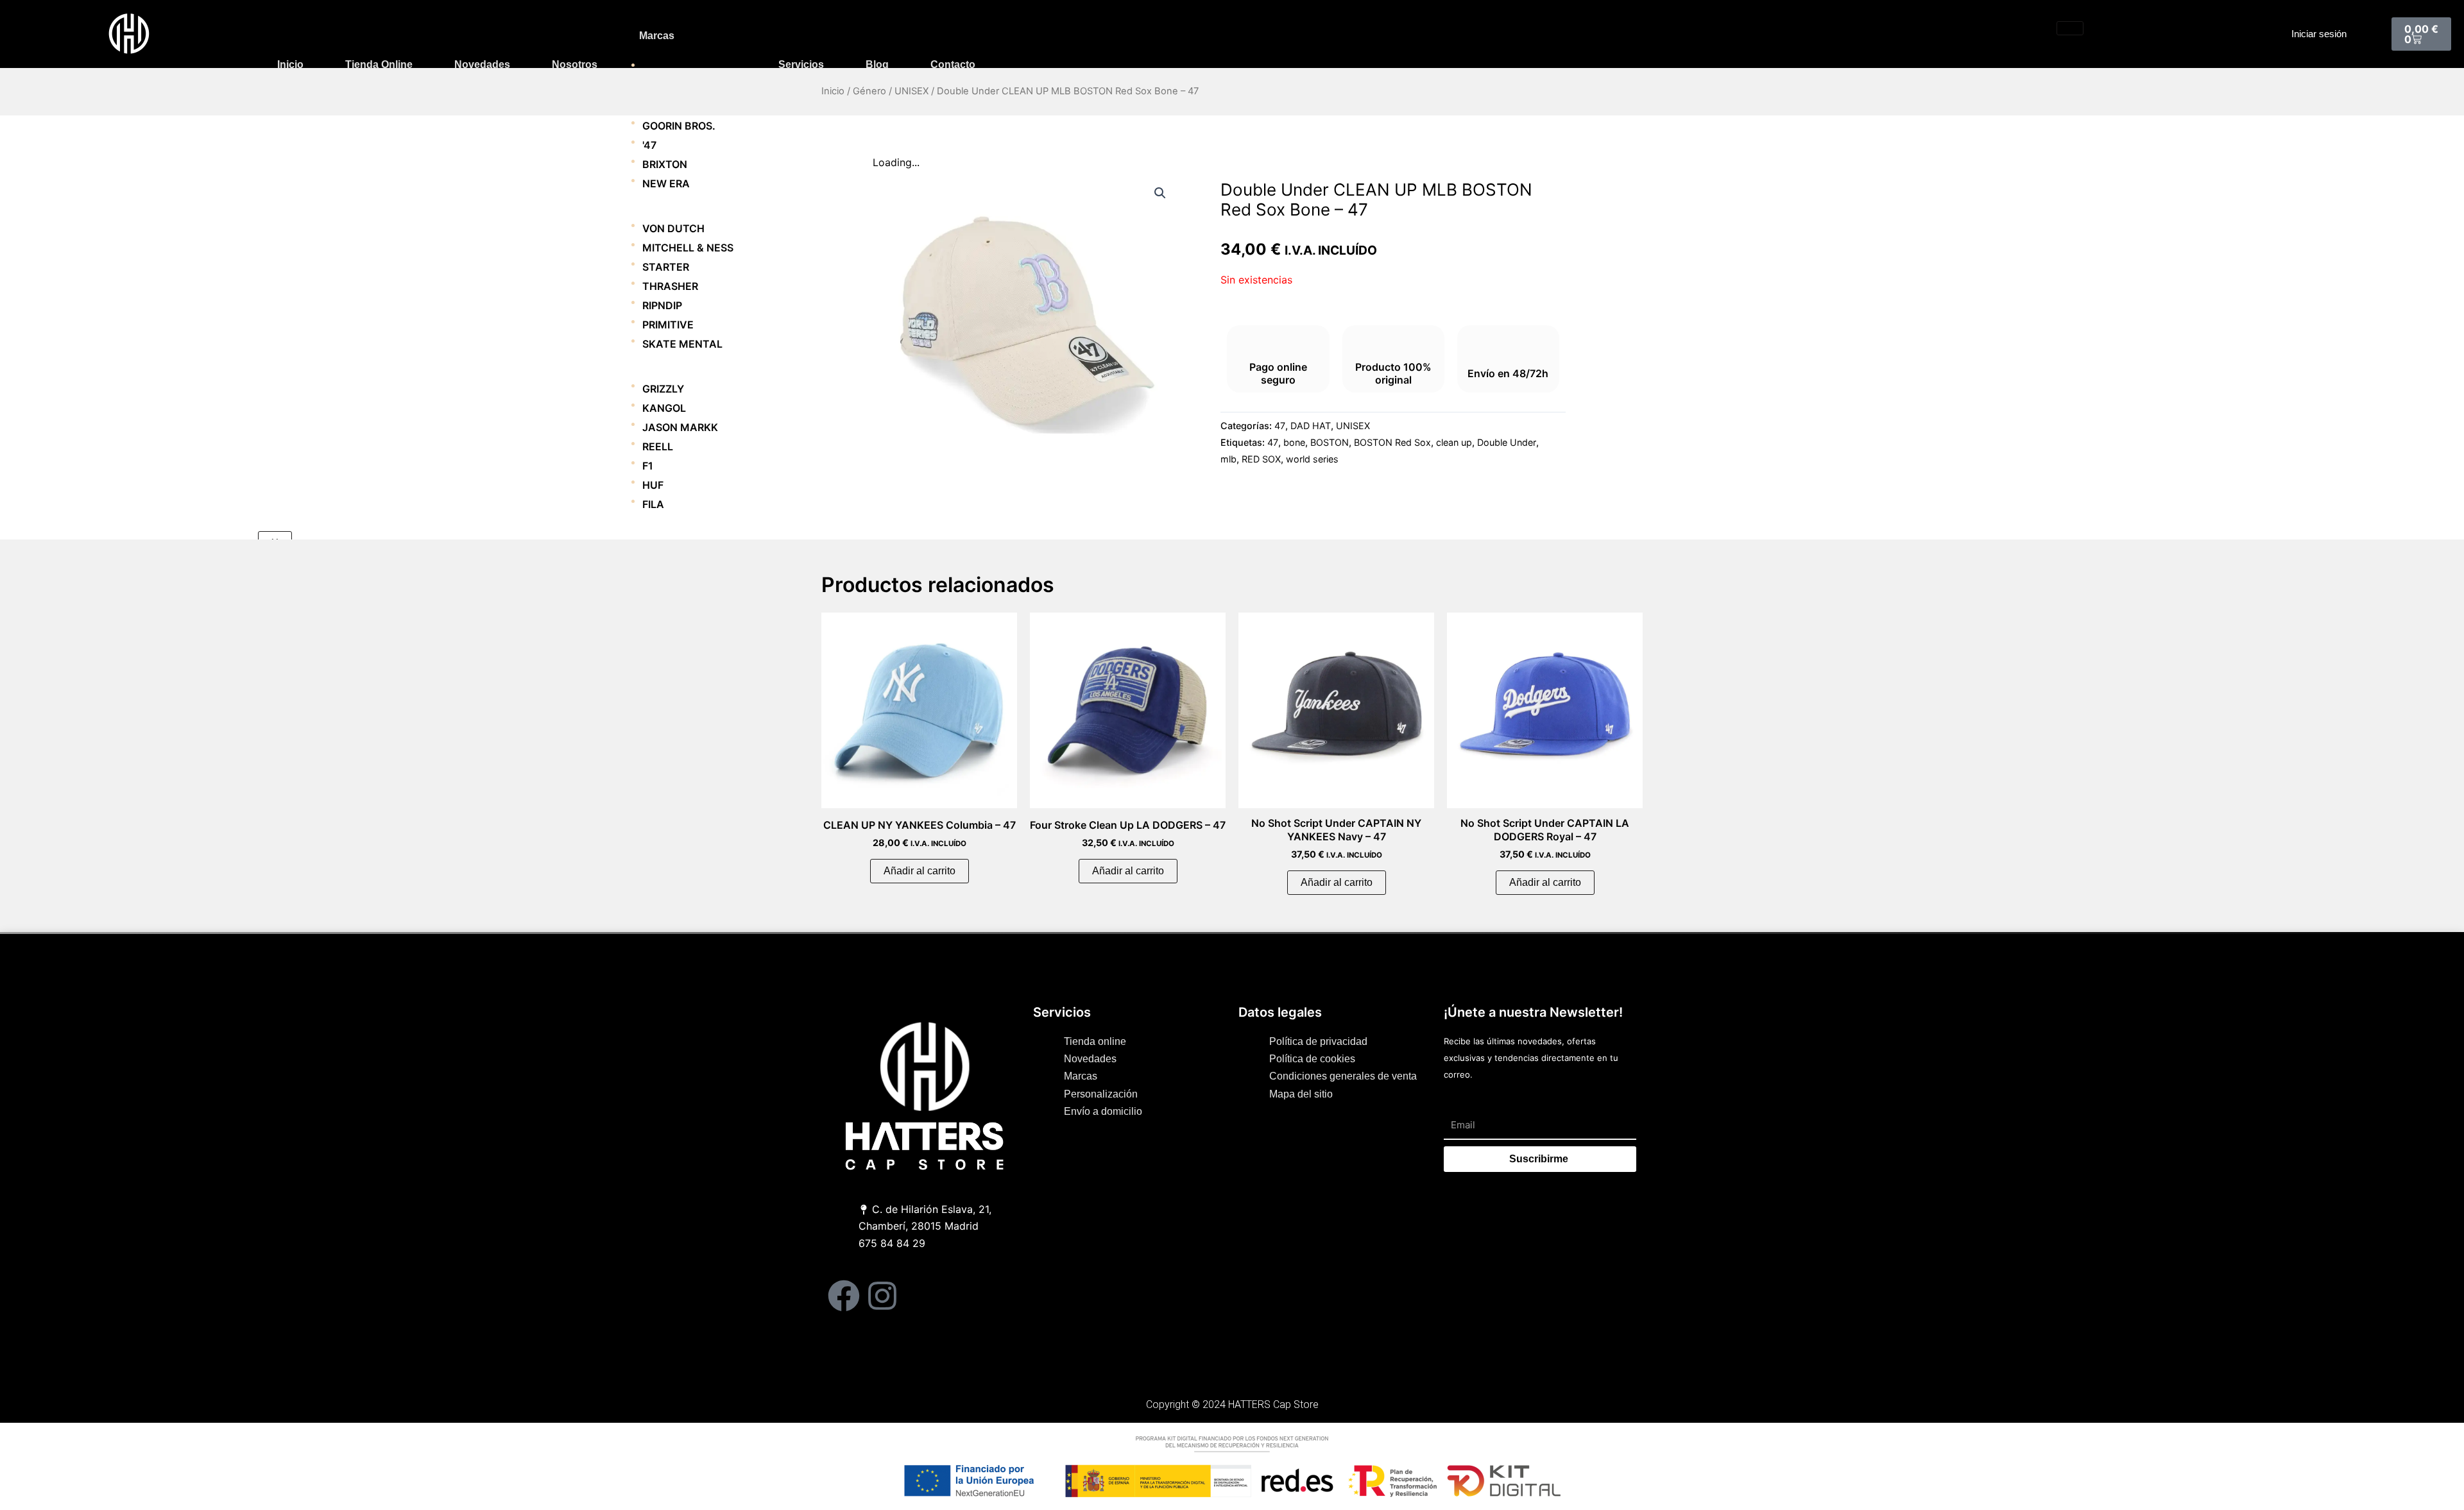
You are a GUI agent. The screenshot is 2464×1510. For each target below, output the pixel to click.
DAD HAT (1311, 426)
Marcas (657, 36)
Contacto (953, 64)
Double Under (1507, 442)
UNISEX (911, 91)
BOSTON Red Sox (1392, 442)
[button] (1160, 193)
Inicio (290, 64)
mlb (1228, 459)
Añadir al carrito (920, 871)
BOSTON (1330, 442)
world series (1312, 459)
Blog (877, 64)
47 (1280, 426)
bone (1294, 442)
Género (869, 91)
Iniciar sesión (2319, 34)
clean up (1454, 442)
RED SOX (1261, 459)
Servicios (801, 64)
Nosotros (575, 64)
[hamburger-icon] (2070, 28)
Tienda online (379, 64)
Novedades (482, 64)
